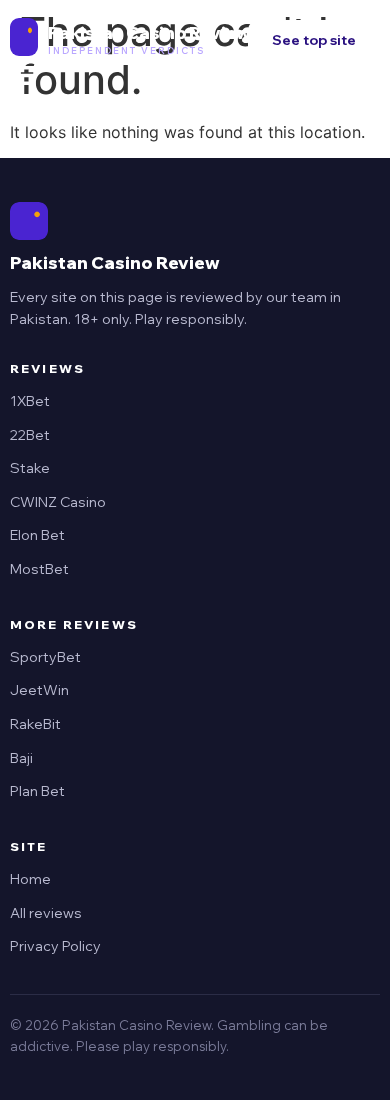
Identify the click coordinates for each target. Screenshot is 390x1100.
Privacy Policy (55, 946)
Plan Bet (37, 791)
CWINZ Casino (58, 502)
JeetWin (39, 690)
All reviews (46, 913)
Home (30, 879)
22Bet (30, 435)
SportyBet (45, 657)
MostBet (39, 569)
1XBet (30, 401)
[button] (24, 76)
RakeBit (35, 724)
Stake (30, 468)
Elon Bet (37, 535)
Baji (21, 758)
